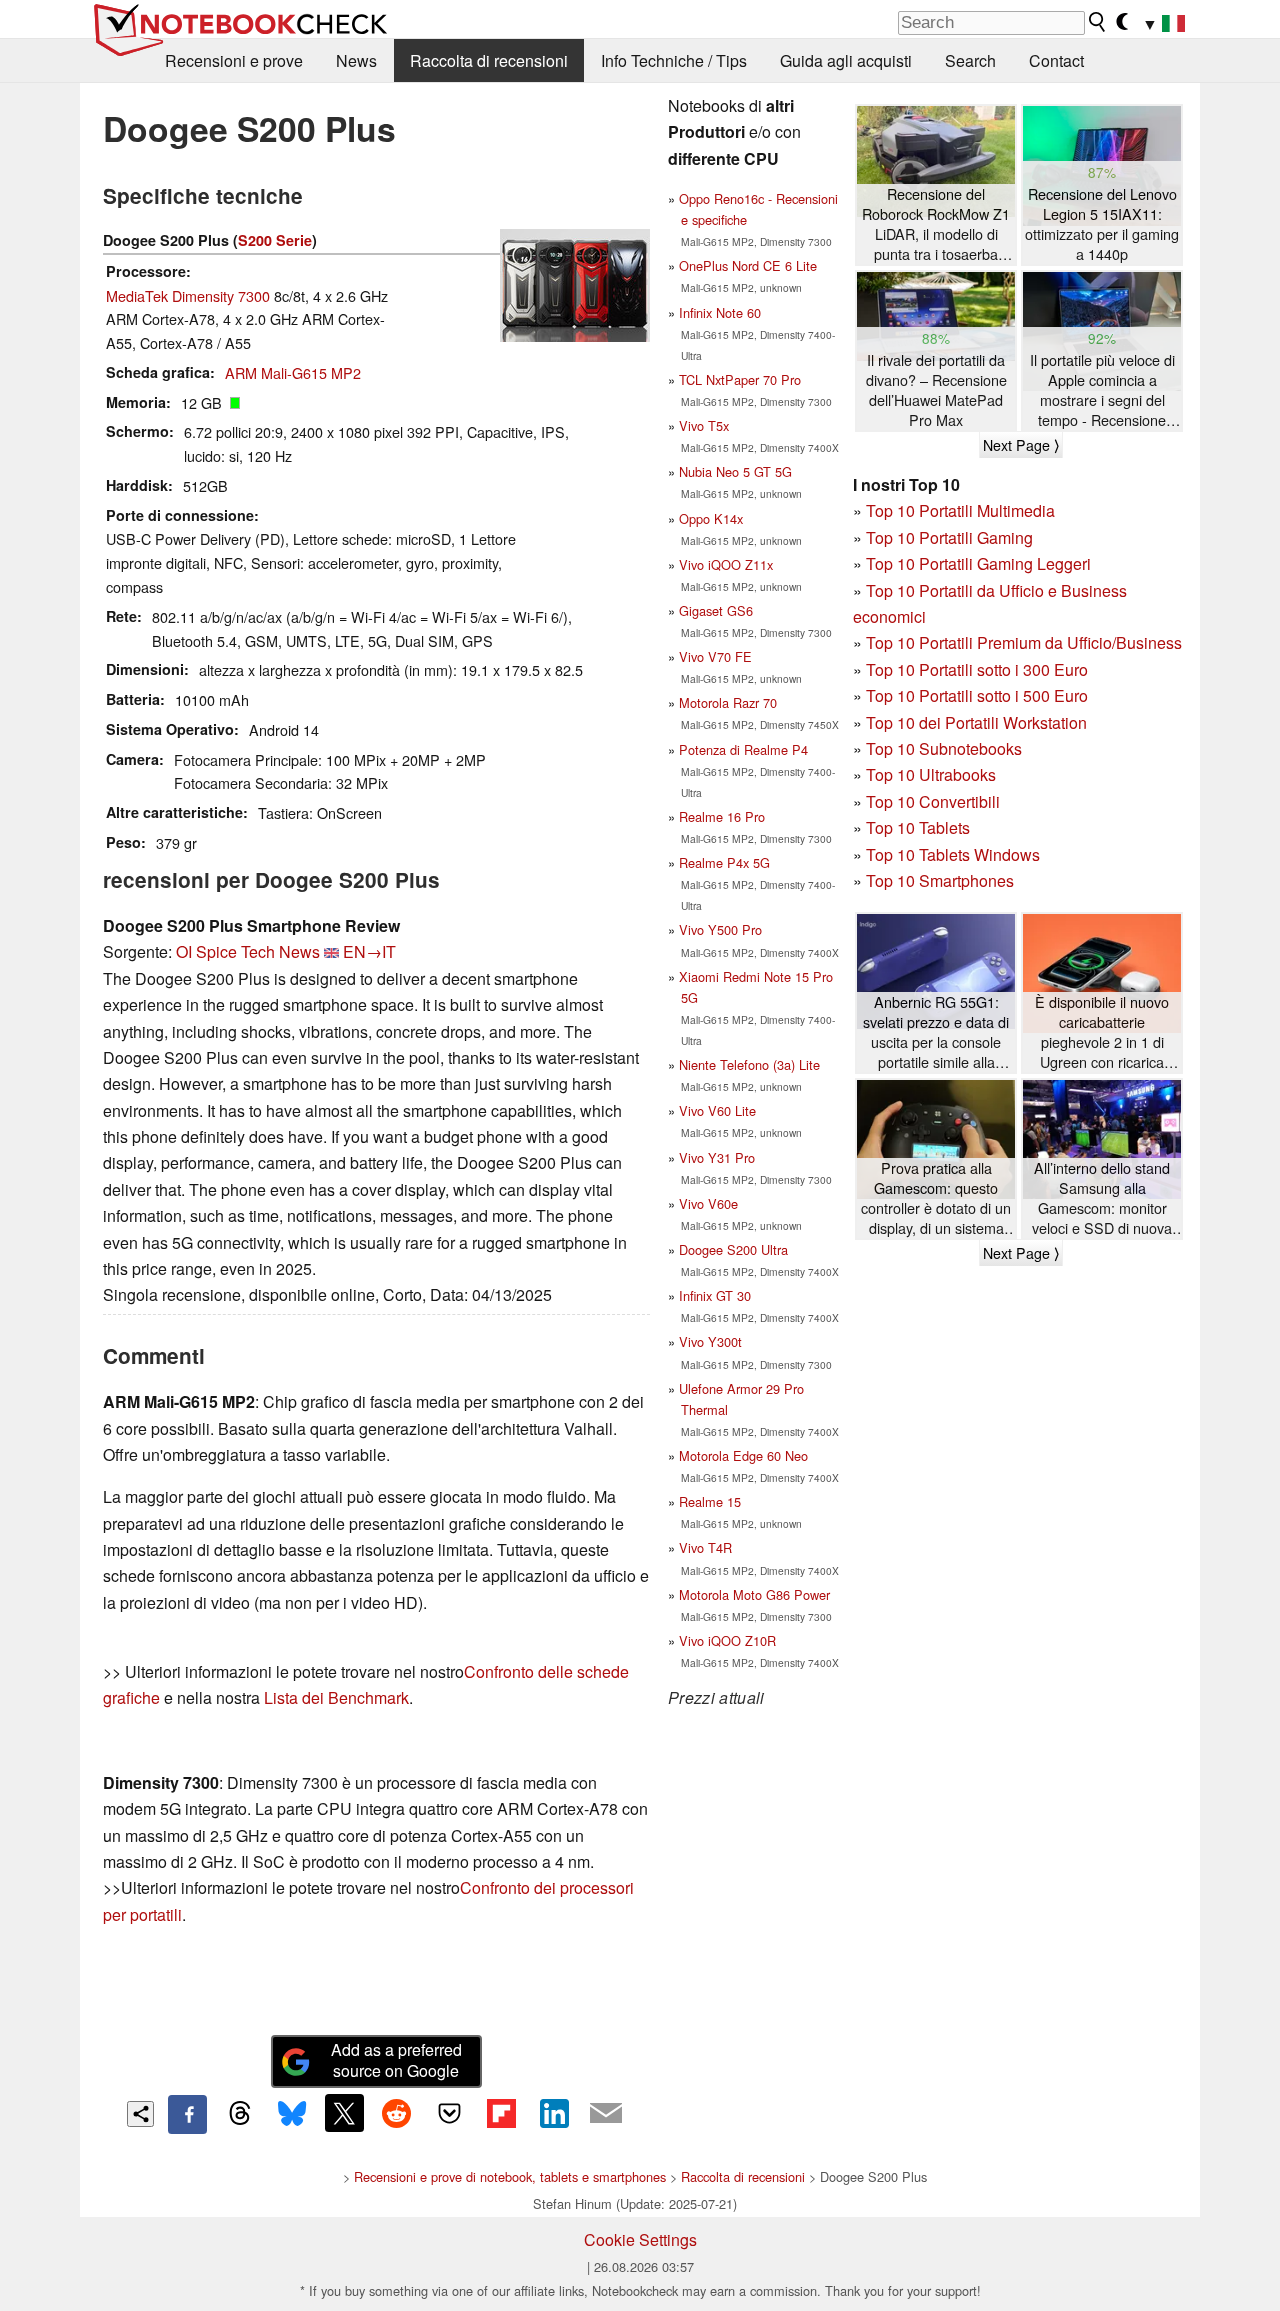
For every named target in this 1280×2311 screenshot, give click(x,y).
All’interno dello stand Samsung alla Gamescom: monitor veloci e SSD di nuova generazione (1102, 1198)
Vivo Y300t (710, 1341)
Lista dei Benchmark (336, 1697)
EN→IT (369, 951)
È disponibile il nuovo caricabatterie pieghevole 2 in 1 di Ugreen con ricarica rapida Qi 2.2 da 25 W (1102, 1032)
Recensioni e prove (234, 60)
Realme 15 (710, 1501)
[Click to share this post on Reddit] (397, 2113)
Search (970, 60)
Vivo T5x (704, 425)
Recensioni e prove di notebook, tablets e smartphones (510, 2176)
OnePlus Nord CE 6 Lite (748, 265)
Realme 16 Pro (722, 816)
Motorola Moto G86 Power (754, 1594)
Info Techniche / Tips (674, 60)
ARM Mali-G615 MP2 (293, 372)
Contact (1056, 60)
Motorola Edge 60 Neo (743, 1455)
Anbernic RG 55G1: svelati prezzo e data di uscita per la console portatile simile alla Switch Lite (936, 1032)
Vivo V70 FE (715, 656)
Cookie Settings (640, 2239)
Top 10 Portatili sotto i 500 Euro (977, 695)
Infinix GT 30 (715, 1295)
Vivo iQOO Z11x (726, 564)
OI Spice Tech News (248, 951)
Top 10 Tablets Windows (953, 854)
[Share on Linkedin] (554, 2113)
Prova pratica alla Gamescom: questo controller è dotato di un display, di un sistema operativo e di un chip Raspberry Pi (936, 1198)
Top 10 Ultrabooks (931, 774)
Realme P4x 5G (724, 862)
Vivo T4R (705, 1547)
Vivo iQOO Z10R (727, 1640)
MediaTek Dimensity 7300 (188, 295)
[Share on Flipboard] (501, 2113)
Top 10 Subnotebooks (944, 748)
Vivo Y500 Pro (720, 929)
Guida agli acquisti (846, 60)
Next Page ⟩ (1021, 445)
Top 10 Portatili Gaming (949, 537)
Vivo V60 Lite (717, 1110)
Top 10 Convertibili (933, 801)
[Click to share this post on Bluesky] (292, 2114)
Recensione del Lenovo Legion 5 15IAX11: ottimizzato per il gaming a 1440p (1102, 224)
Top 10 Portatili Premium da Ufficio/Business (1024, 642)
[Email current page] (606, 2114)
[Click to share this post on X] (344, 2113)
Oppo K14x (711, 518)
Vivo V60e (708, 1203)
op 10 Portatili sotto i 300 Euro (981, 669)
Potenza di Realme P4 (743, 749)
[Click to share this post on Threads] (240, 2114)
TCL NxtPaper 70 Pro (740, 379)
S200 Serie (275, 240)
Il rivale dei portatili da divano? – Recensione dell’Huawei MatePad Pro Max (936, 390)
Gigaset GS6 (716, 610)
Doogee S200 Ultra (733, 1249)
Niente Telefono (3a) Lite (749, 1064)
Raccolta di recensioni (489, 60)
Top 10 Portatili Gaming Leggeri (978, 563)
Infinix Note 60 (720, 312)
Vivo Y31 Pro (717, 1157)
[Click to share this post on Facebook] (187, 2114)
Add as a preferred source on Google (396, 2060)
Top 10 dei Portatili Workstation (976, 722)
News (356, 60)
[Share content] (140, 2114)
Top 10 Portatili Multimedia (960, 510)
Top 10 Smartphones (940, 880)
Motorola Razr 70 (728, 702)
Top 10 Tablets (918, 827)
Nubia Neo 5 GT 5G (735, 471)
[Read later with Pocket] (449, 2113)
